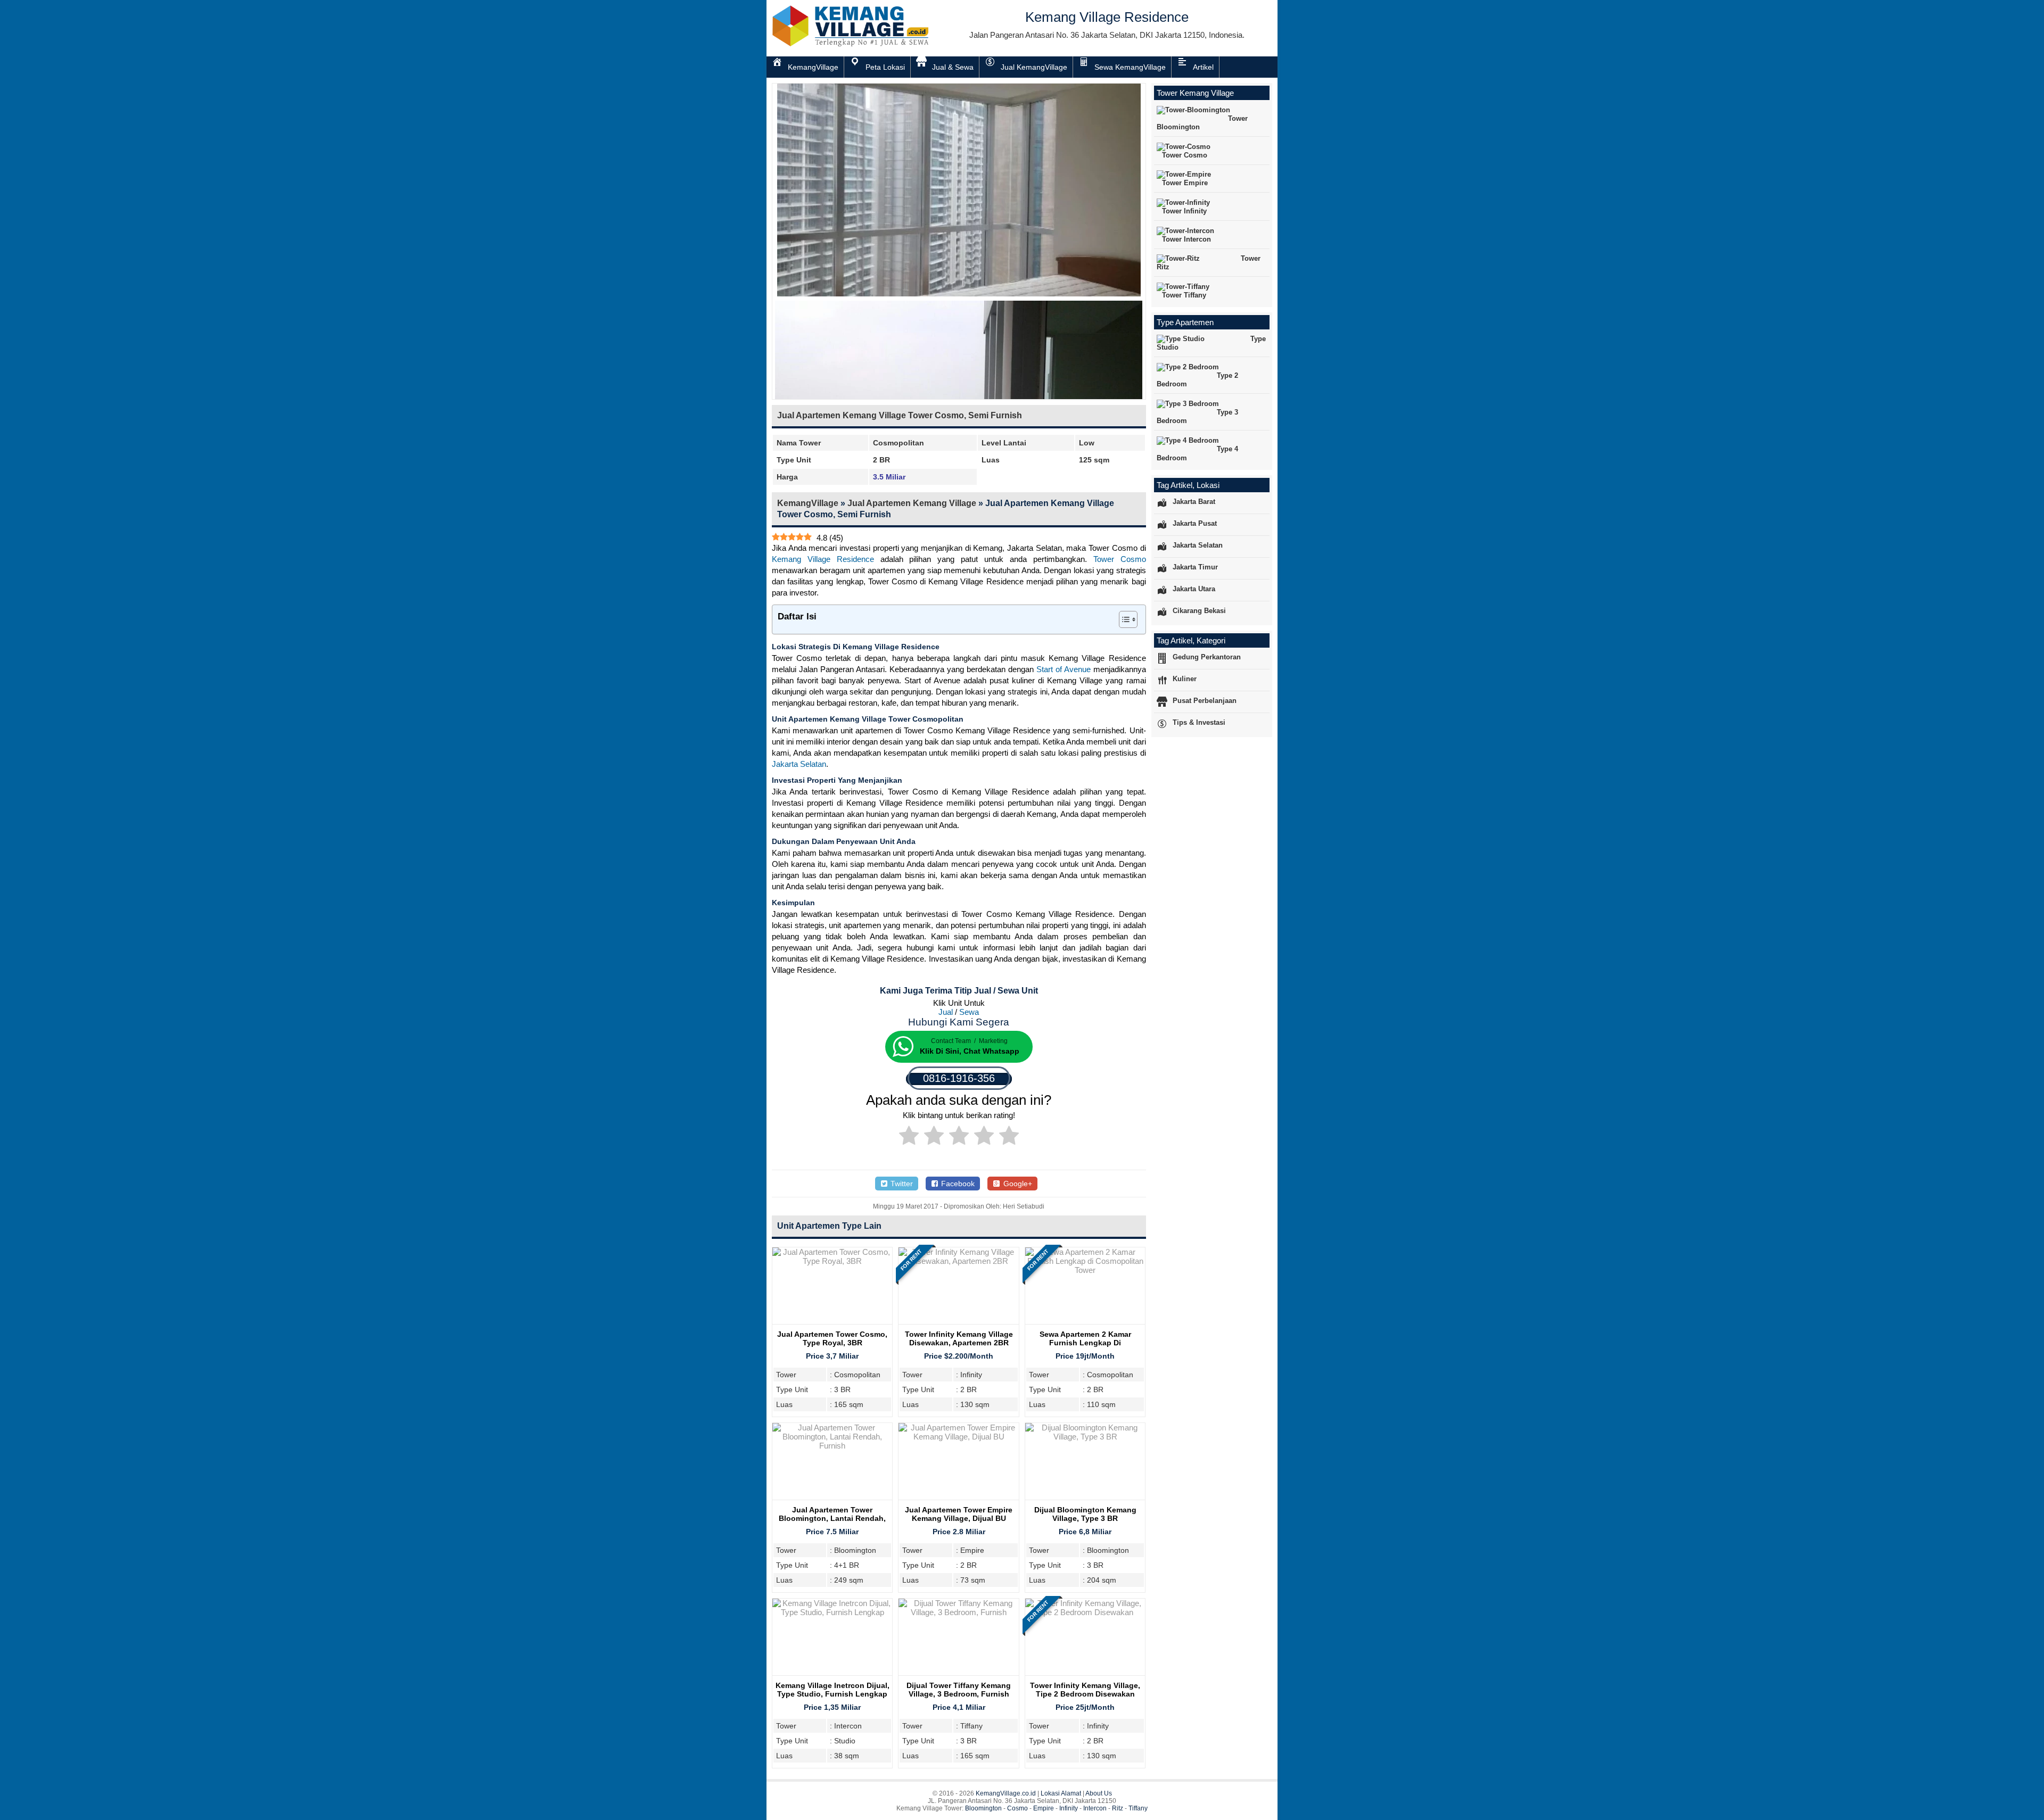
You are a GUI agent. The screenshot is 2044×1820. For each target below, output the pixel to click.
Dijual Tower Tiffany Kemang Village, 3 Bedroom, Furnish (959, 1690)
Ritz (1118, 1808)
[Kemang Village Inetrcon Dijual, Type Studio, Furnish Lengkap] (832, 1612)
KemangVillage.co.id (1006, 1793)
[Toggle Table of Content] (1123, 619)
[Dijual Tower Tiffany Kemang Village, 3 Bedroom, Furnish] (958, 1612)
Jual (946, 1012)
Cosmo (1017, 1808)
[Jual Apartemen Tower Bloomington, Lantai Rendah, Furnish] (832, 1446)
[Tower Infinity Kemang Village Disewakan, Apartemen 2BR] (958, 1261)
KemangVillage (808, 503)
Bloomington (983, 1808)
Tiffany (1138, 1808)
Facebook (957, 1184)
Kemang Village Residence (823, 559)
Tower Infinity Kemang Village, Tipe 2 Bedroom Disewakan (1085, 1690)
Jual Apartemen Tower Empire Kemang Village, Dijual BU (959, 1514)
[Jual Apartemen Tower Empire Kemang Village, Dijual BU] (958, 1437)
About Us (1099, 1793)
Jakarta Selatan (799, 764)
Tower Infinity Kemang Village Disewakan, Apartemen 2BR (959, 1338)
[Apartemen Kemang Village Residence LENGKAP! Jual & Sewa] (852, 44)
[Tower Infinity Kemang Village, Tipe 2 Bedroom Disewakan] (1085, 1612)
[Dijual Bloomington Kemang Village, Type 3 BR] (1085, 1437)
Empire (1044, 1808)
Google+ (1017, 1184)
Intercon (1095, 1808)
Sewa (969, 1012)
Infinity (1069, 1808)
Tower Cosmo (1120, 559)
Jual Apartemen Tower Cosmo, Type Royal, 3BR (832, 1338)
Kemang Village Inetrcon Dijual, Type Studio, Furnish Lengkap (833, 1690)
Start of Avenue (1064, 669)
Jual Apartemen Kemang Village (912, 503)
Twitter (901, 1184)
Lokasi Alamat (1061, 1793)
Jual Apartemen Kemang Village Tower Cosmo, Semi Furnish (900, 415)
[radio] (909, 1137)
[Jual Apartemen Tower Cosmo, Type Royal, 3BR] (832, 1261)
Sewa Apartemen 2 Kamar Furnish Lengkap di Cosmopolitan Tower (1085, 1343)
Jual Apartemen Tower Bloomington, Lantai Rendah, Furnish (832, 1518)
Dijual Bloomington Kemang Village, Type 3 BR (1085, 1514)
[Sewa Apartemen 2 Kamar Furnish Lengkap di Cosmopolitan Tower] (1085, 1270)
